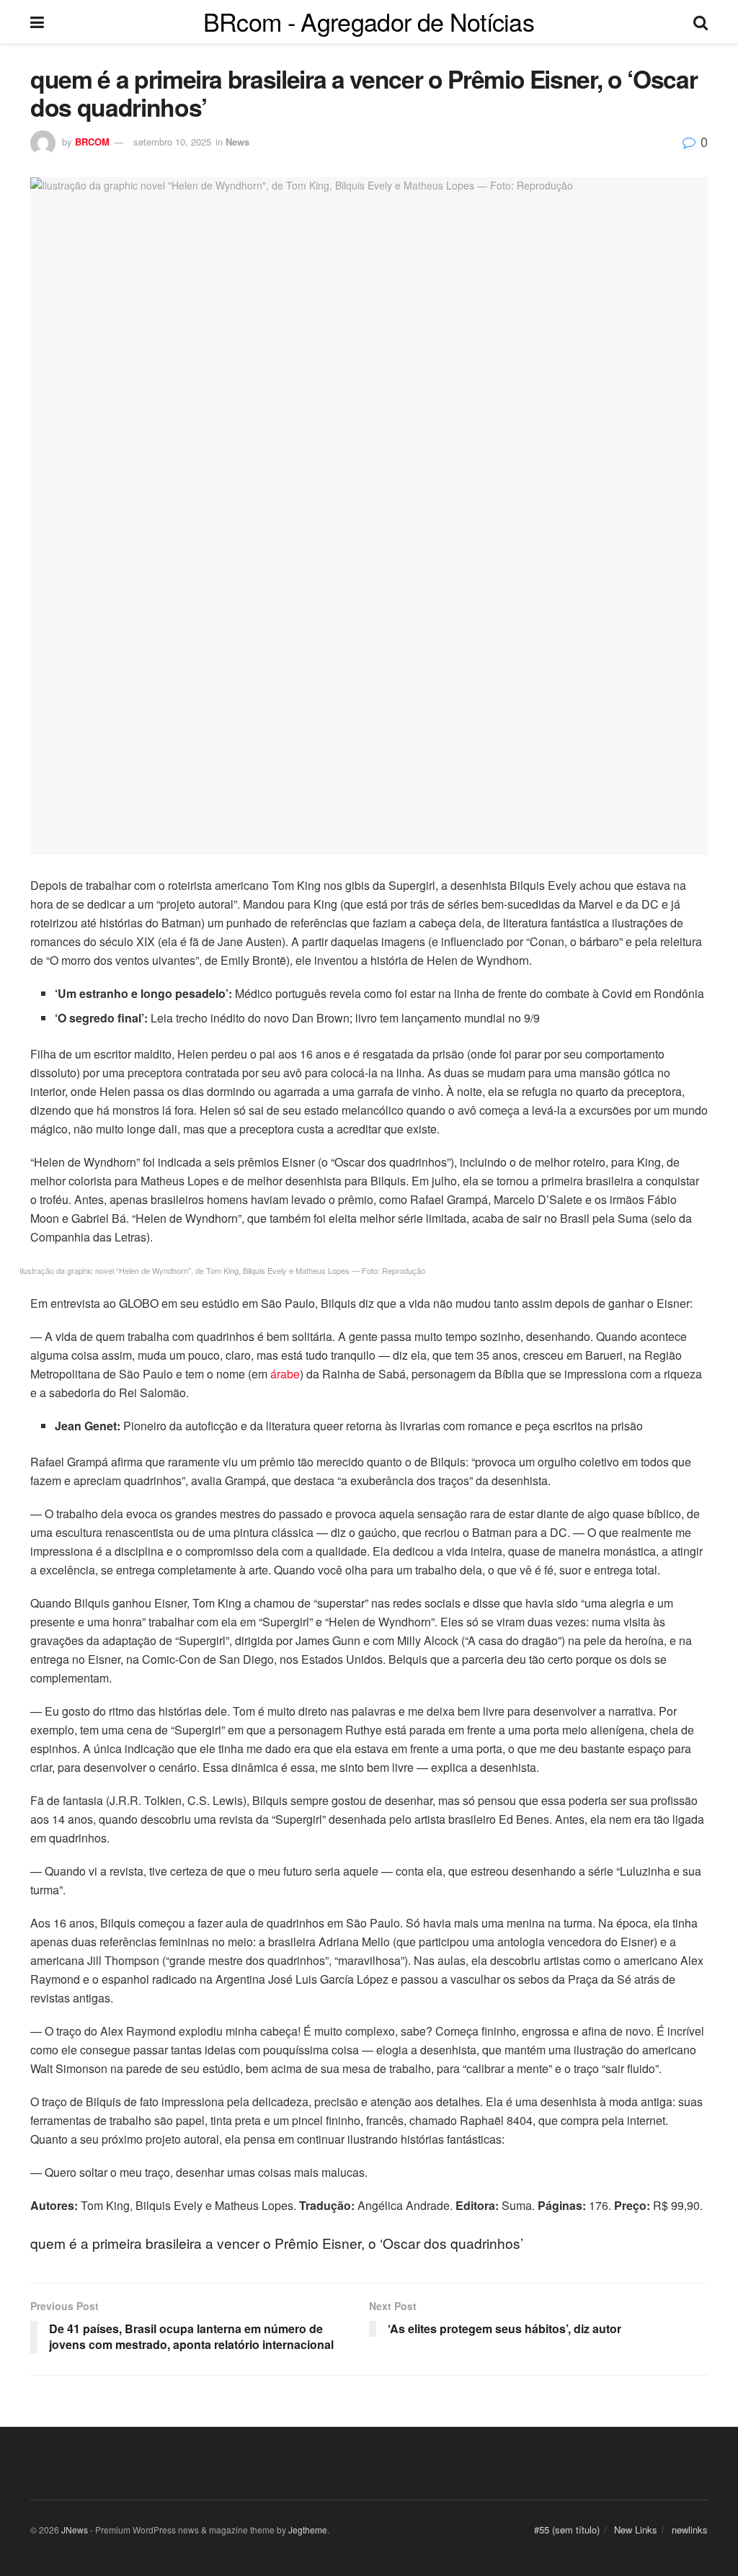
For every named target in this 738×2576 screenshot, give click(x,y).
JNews (75, 2530)
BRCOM (92, 142)
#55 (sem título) (567, 2530)
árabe (285, 1374)
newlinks (690, 2530)
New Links (636, 2530)
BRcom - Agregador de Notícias (369, 22)
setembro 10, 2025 (172, 142)
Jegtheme (308, 2530)
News (237, 142)
